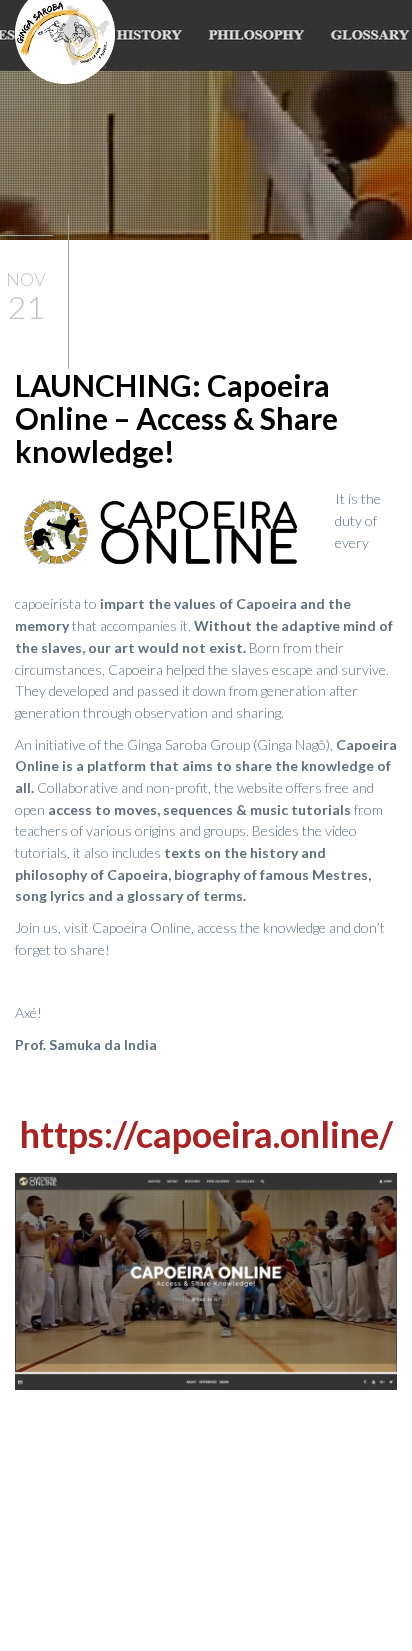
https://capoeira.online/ (206, 1134)
